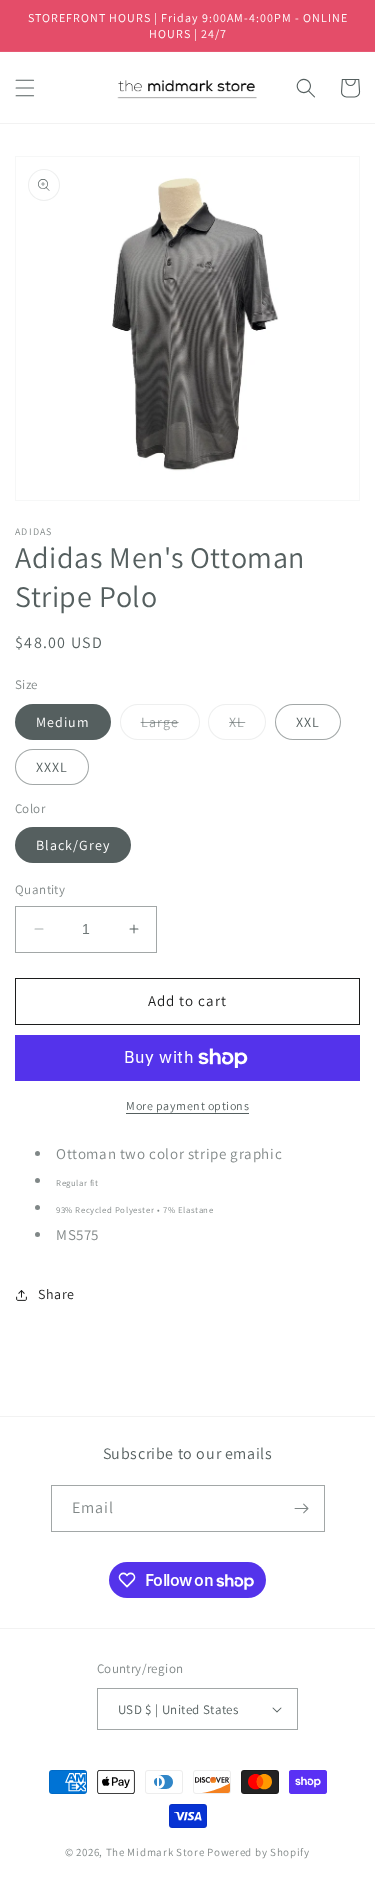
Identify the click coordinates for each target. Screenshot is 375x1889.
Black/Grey (73, 845)
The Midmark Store (155, 1852)
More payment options (187, 1105)
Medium (63, 722)
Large (170, 726)
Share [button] (56, 1294)
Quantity (40, 889)
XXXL (52, 767)
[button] (25, 88)
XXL (308, 722)
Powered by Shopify (258, 1852)
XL (247, 726)
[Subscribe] (302, 1508)
